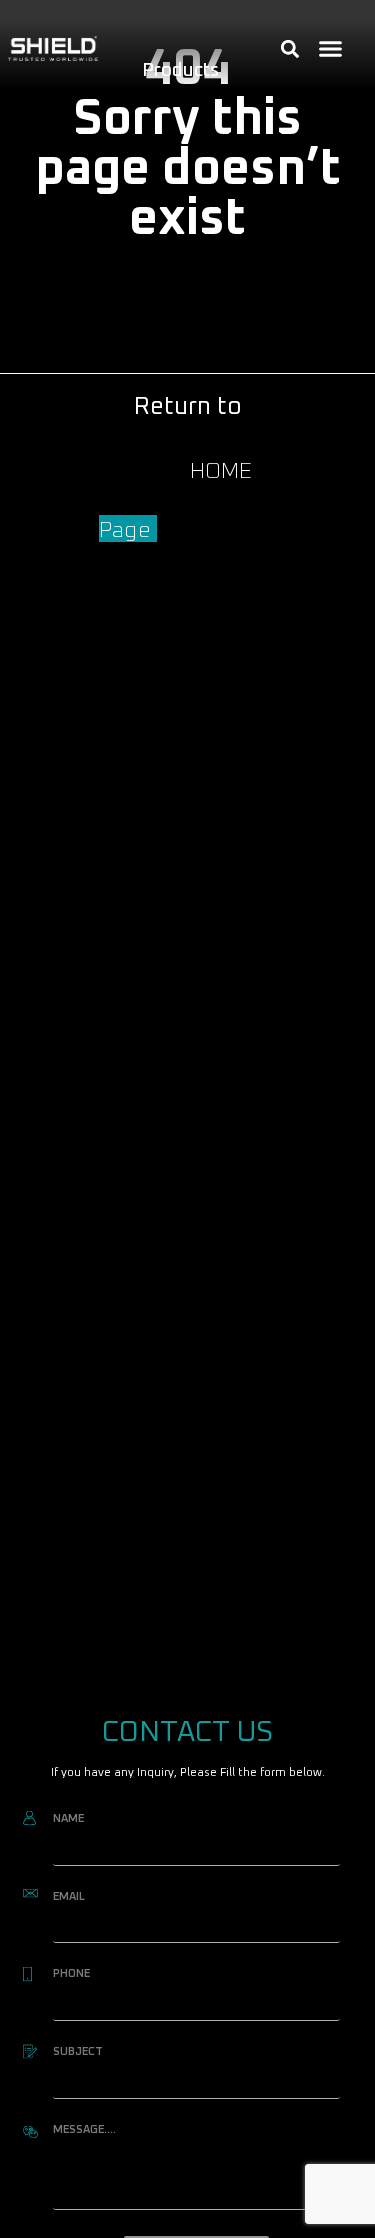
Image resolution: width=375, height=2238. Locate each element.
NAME (68, 1818)
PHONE (71, 1973)
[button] (331, 49)
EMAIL (69, 1896)
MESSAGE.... (84, 2129)
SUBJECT (78, 2051)
